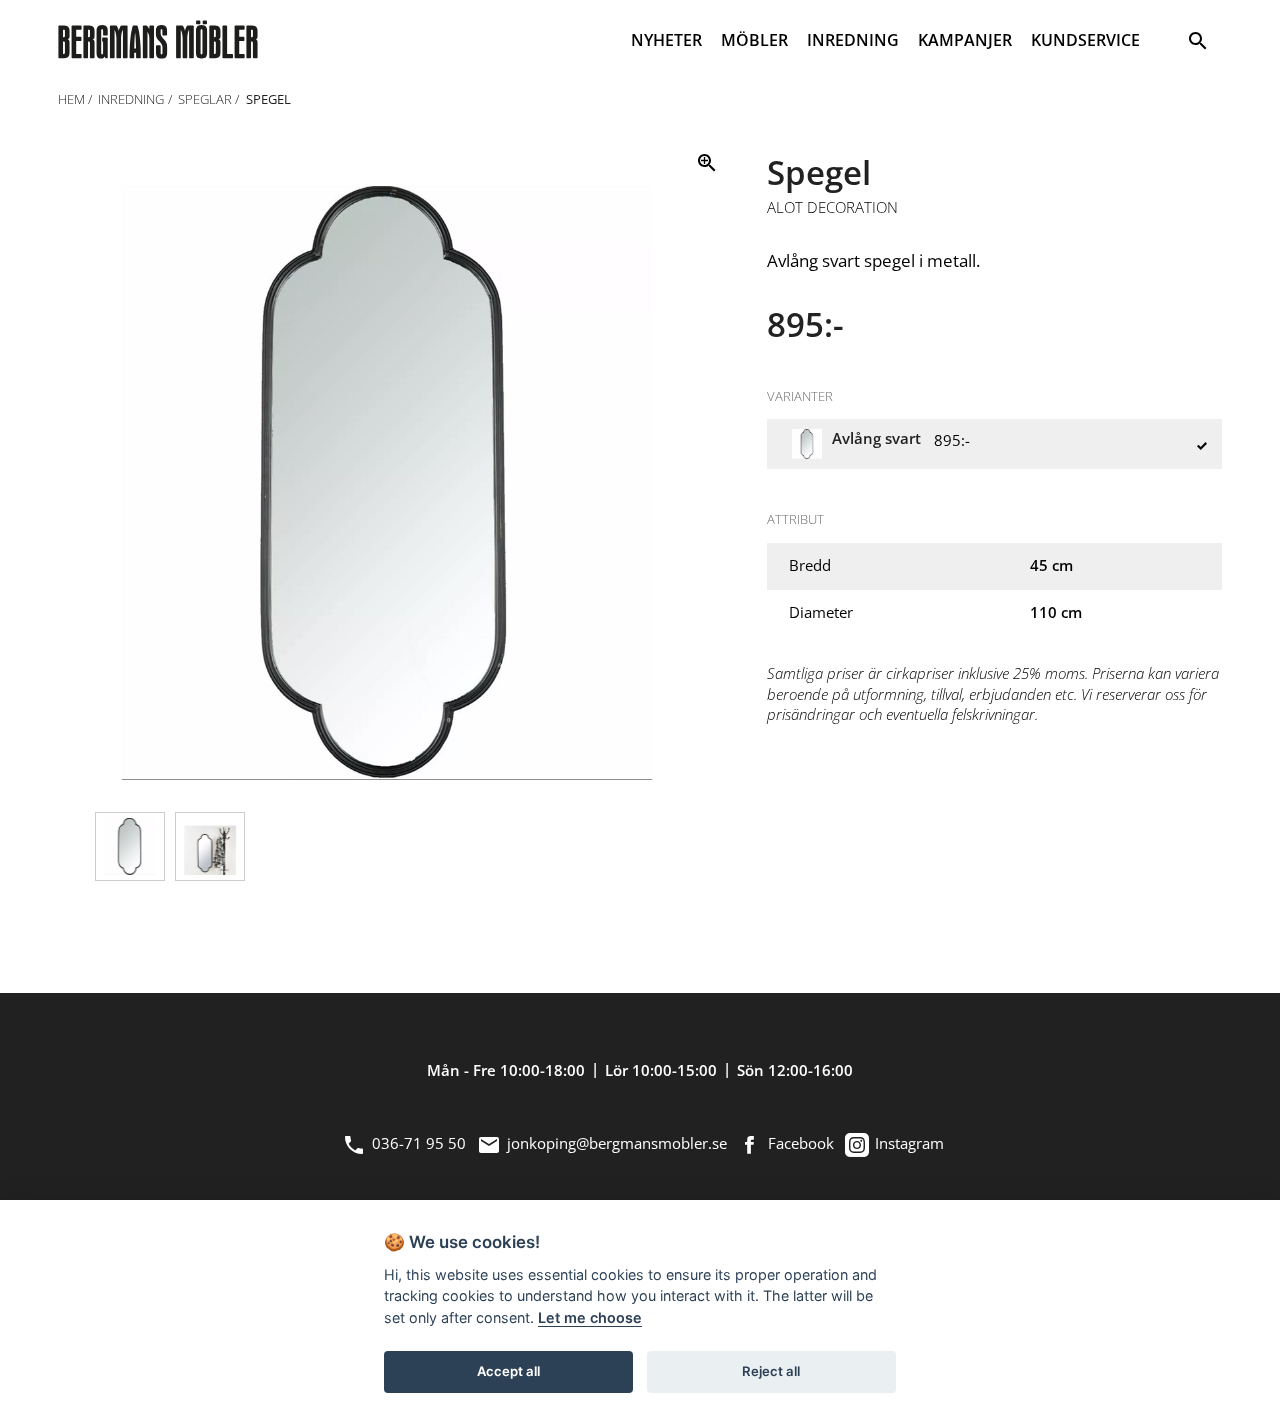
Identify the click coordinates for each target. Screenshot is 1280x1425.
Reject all (771, 1371)
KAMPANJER (965, 40)
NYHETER (666, 40)
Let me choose (590, 1317)
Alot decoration (832, 208)
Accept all (508, 1371)
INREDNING (853, 40)
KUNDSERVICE (1085, 40)
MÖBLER (754, 40)
